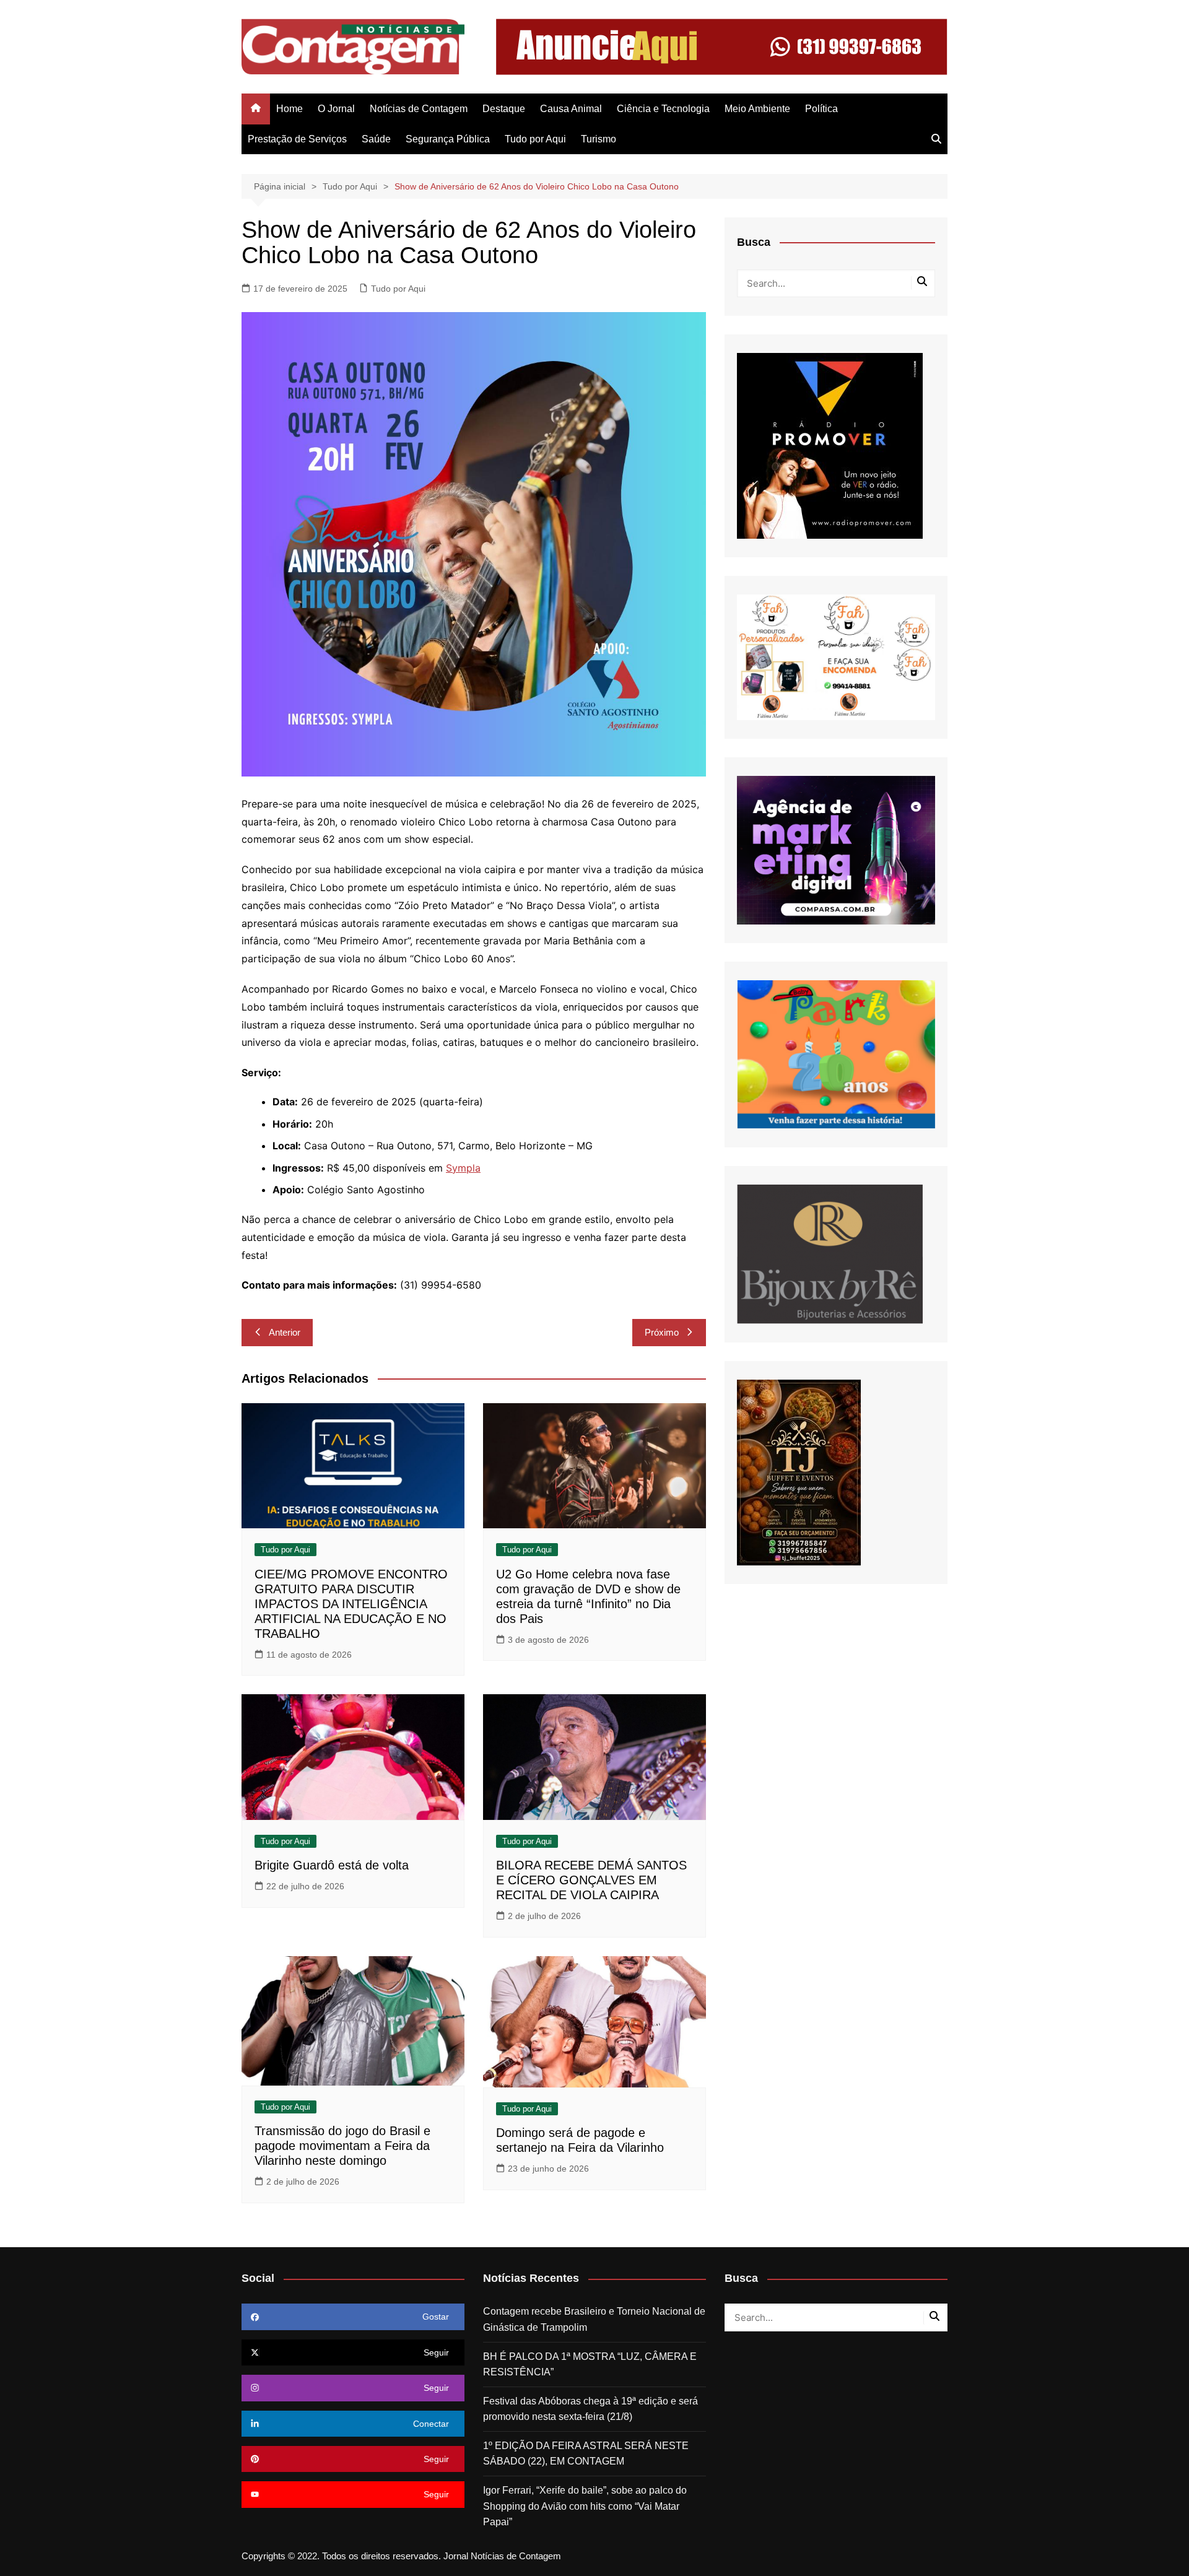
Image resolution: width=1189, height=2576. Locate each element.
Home (290, 109)
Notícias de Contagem (419, 109)
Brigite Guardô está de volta (332, 1865)
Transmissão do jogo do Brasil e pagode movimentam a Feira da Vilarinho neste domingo (342, 2146)
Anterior (285, 1332)
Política (821, 109)
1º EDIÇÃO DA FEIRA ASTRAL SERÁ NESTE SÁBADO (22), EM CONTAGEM (586, 2454)
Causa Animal (571, 109)
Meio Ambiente (757, 109)
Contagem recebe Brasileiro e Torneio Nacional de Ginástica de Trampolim (594, 2319)
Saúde (376, 139)
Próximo (662, 1332)
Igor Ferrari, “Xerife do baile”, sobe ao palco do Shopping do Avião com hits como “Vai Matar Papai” (585, 2506)
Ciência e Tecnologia (663, 109)
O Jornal (336, 109)
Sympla (463, 1168)
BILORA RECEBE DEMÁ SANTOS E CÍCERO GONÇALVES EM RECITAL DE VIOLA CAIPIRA (591, 1880)
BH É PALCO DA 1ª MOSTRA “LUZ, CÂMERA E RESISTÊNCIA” (590, 2365)
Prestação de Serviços (297, 139)
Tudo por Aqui (535, 139)
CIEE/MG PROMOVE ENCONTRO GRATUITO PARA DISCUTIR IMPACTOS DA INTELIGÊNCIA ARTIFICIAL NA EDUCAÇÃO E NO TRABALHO (351, 1604)
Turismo (599, 139)
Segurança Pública (448, 139)
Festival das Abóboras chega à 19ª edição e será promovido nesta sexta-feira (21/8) (590, 2409)
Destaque (504, 109)
